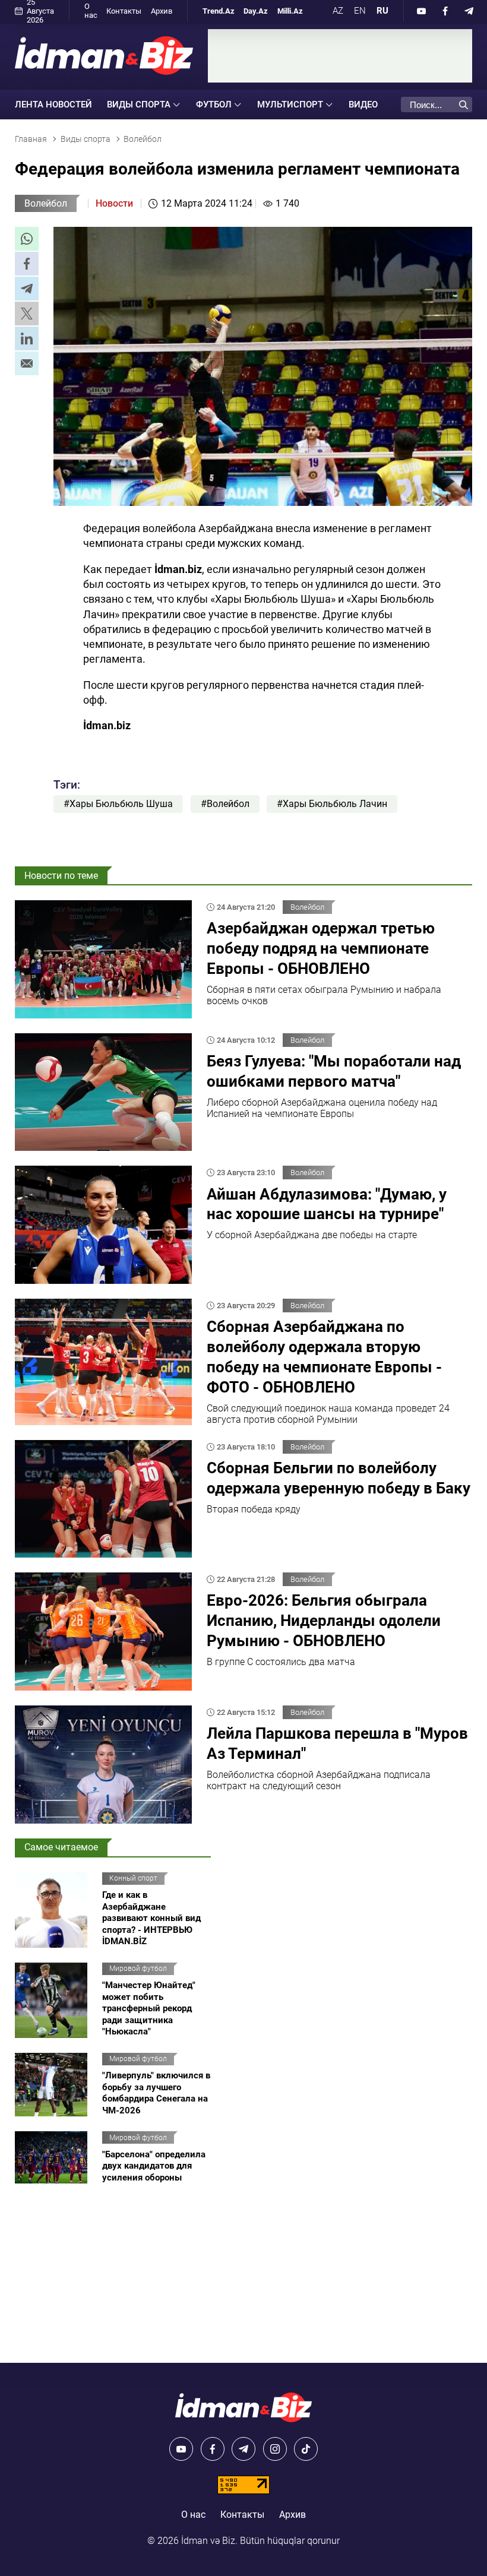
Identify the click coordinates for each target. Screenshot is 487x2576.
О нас (91, 11)
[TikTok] (306, 2449)
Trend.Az (219, 11)
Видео (363, 105)
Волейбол (46, 203)
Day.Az (256, 11)
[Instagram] (275, 2449)
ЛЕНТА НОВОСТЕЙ (53, 105)
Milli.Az (290, 11)
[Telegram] (469, 11)
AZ (338, 11)
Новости (114, 203)
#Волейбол (225, 804)
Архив (162, 11)
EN (360, 11)
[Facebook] (445, 11)
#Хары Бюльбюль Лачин (332, 804)
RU (382, 11)
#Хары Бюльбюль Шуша (118, 804)
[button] (27, 239)
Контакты (124, 11)
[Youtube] (422, 11)
